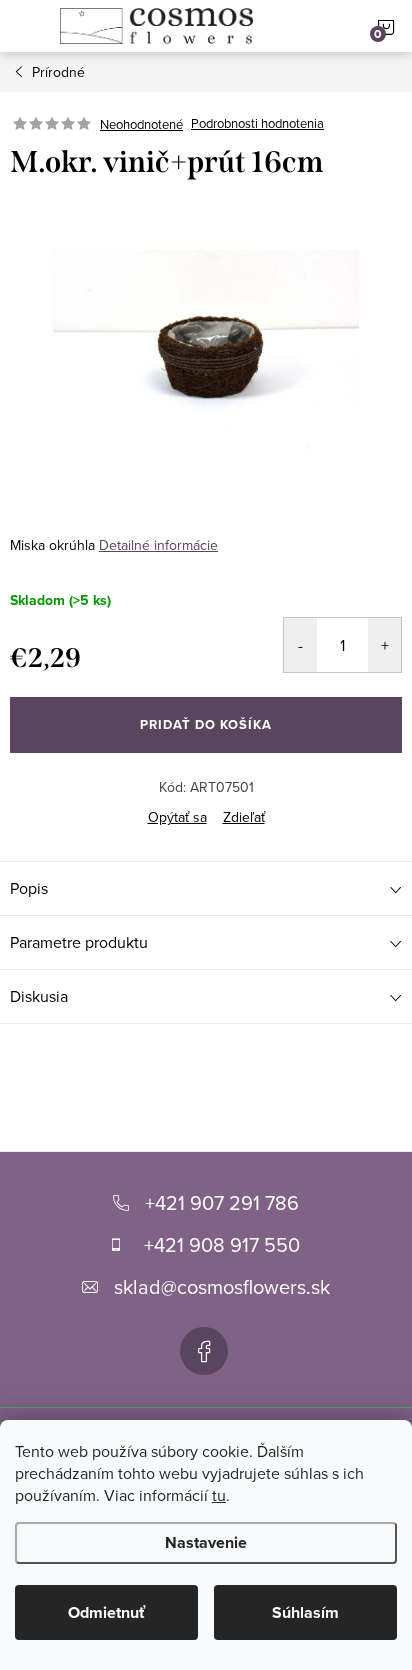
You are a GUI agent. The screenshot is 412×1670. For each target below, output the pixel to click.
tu (219, 1495)
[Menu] (26, 26)
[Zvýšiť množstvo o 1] (384, 645)
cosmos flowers (204, 1351)
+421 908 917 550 (222, 1244)
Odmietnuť (106, 1612)
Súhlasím (305, 1612)
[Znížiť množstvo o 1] (300, 645)
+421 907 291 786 (222, 1202)
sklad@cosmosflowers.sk (222, 1286)
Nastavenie (206, 1542)
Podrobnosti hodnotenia (257, 124)
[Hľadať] (313, 26)
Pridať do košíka (206, 724)
